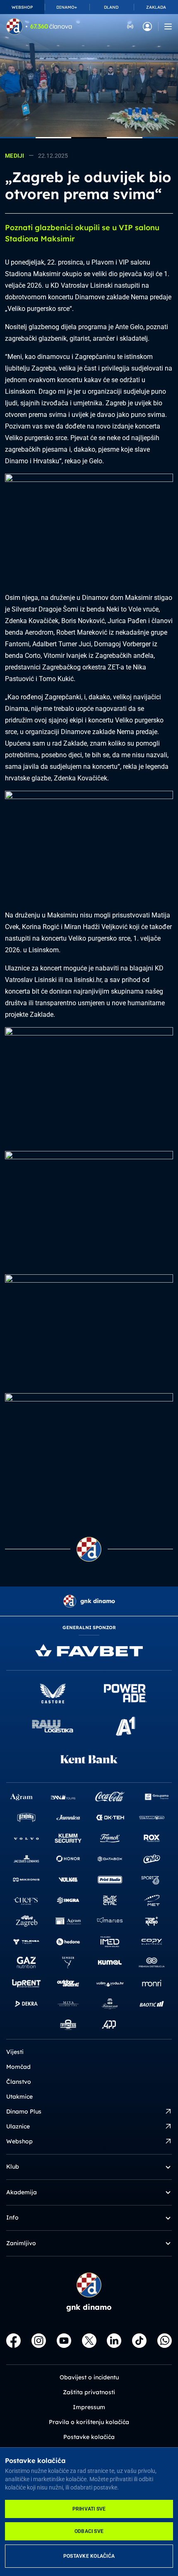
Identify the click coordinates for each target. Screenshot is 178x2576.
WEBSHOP (22, 7)
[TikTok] (139, 2341)
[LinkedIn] (114, 2341)
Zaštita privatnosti (89, 2392)
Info (12, 2217)
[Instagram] (39, 2341)
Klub (13, 2167)
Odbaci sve (89, 2531)
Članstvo (19, 2082)
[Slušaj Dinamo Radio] (130, 26)
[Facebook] (13, 2341)
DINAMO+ (67, 7)
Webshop (19, 2141)
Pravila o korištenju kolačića (89, 2422)
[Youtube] (64, 2341)
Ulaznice (18, 2126)
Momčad (18, 2067)
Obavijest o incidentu (89, 2377)
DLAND (111, 7)
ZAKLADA (156, 7)
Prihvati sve (89, 2509)
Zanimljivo (21, 2243)
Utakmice (19, 2097)
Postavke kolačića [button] (89, 2437)
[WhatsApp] (165, 2341)
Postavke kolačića (89, 2556)
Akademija (22, 2192)
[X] (89, 2341)
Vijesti (15, 2052)
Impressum (89, 2407)
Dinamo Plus (24, 2111)
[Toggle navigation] (168, 26)
